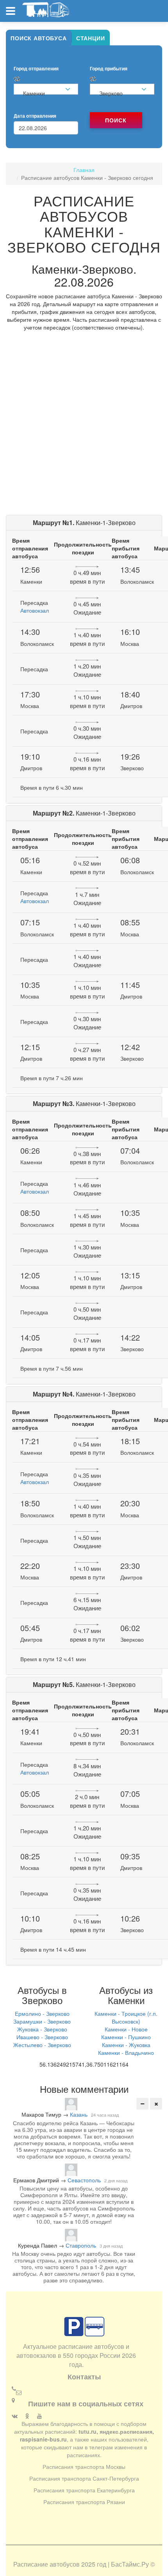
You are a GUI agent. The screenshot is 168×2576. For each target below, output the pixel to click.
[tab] (39, 38)
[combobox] (46, 89)
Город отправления (36, 69)
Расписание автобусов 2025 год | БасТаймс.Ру (81, 2564)
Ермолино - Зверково (42, 2013)
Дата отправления (35, 116)
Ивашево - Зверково (42, 2037)
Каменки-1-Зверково (84, 523)
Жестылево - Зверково (42, 2045)
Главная (84, 170)
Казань (79, 2114)
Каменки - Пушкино (126, 2037)
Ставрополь (81, 2245)
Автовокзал (35, 610)
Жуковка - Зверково (42, 2029)
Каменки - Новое (126, 2029)
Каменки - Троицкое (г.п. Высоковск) (126, 2017)
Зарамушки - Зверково (42, 2021)
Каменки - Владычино (126, 2053)
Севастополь (84, 2180)
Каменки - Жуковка (126, 2045)
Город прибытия (109, 69)
